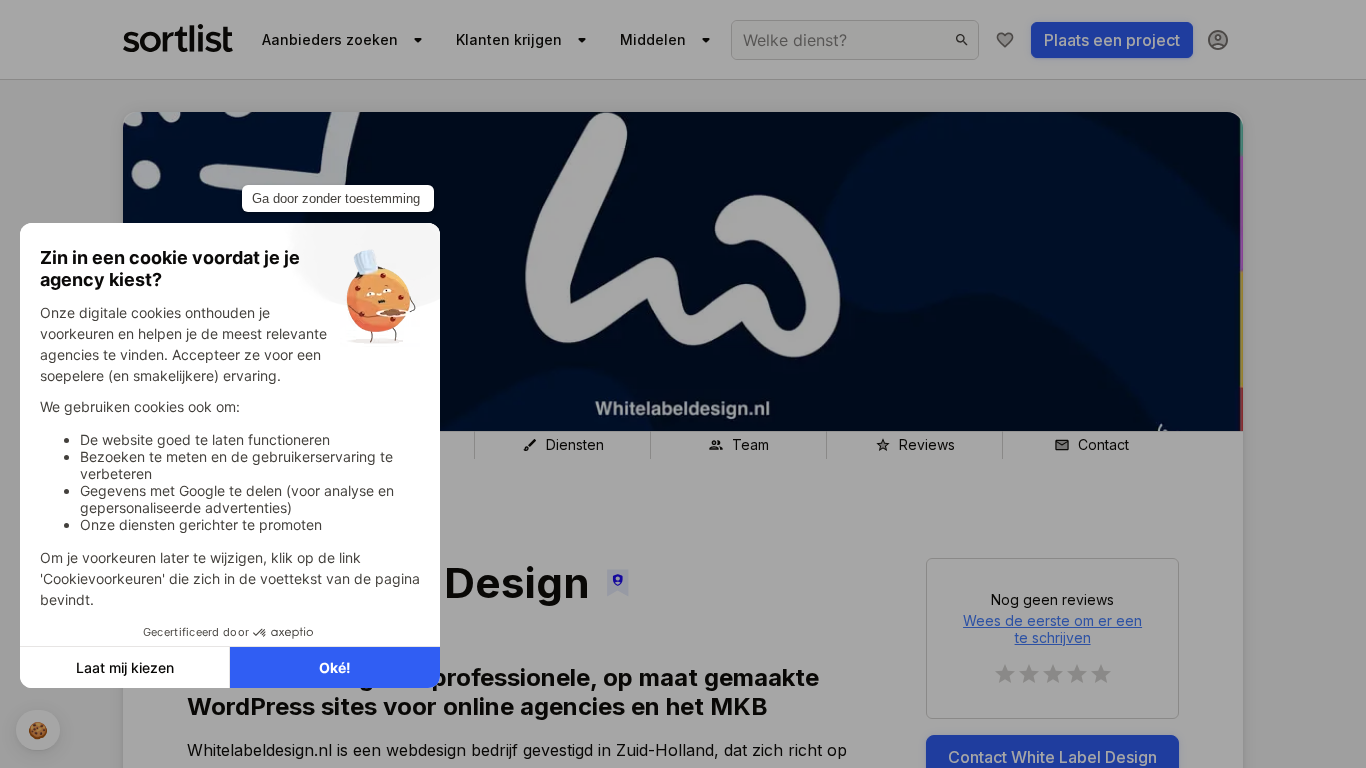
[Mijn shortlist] (1005, 40)
